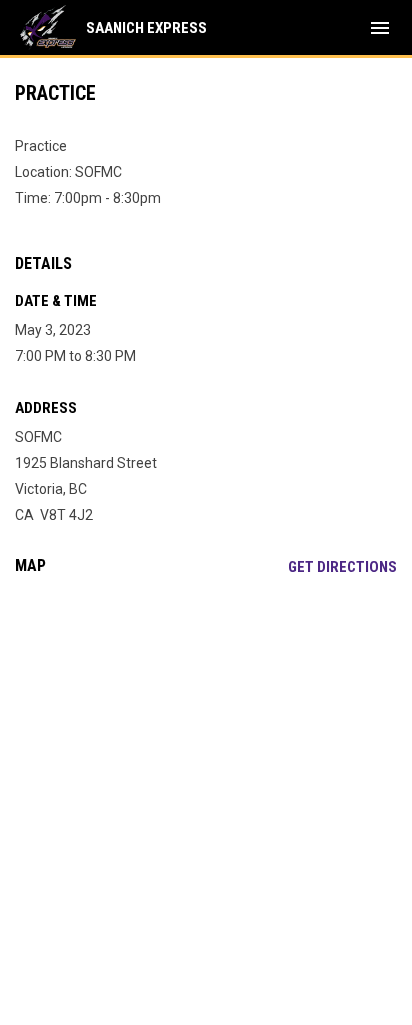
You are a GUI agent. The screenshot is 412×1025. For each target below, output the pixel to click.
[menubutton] (380, 28)
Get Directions (342, 567)
